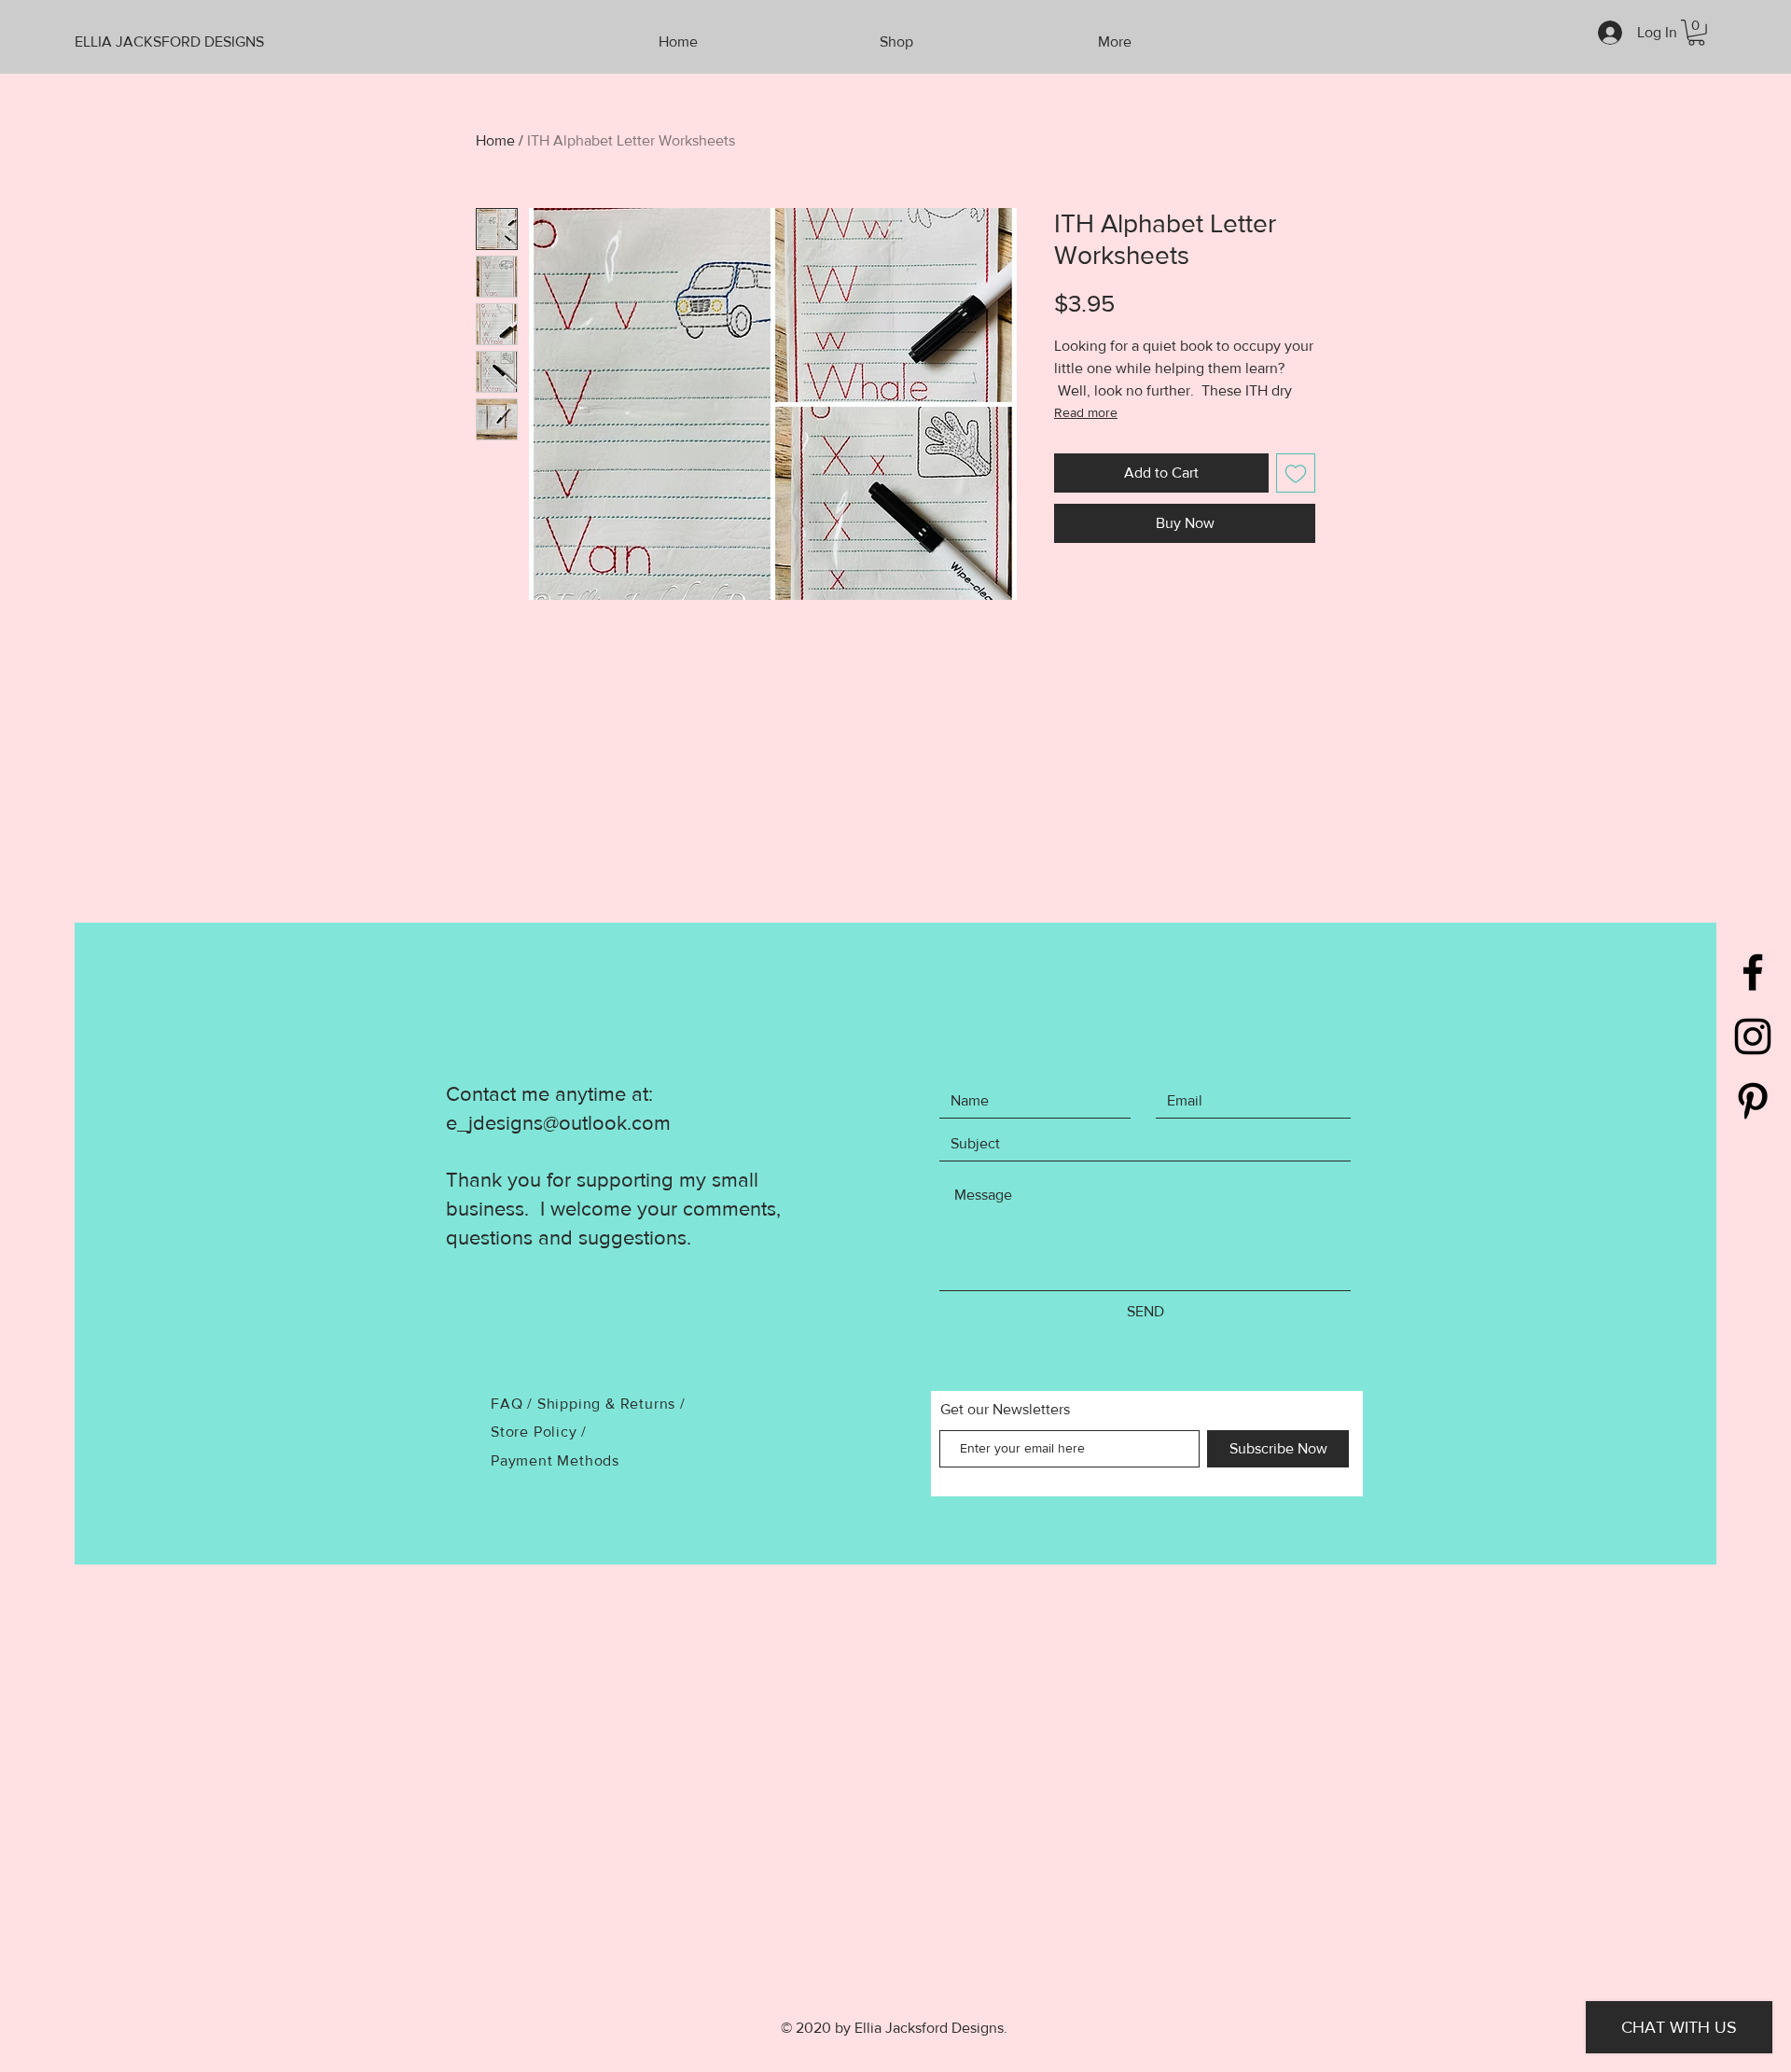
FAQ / (514, 1404)
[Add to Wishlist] (1296, 473)
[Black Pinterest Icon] (1753, 1101)
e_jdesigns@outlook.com (558, 1123)
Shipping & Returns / (611, 1404)
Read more (1086, 412)
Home (495, 140)
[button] (1696, 33)
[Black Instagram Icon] (1753, 1036)
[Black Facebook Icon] (1753, 972)
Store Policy (536, 1432)
